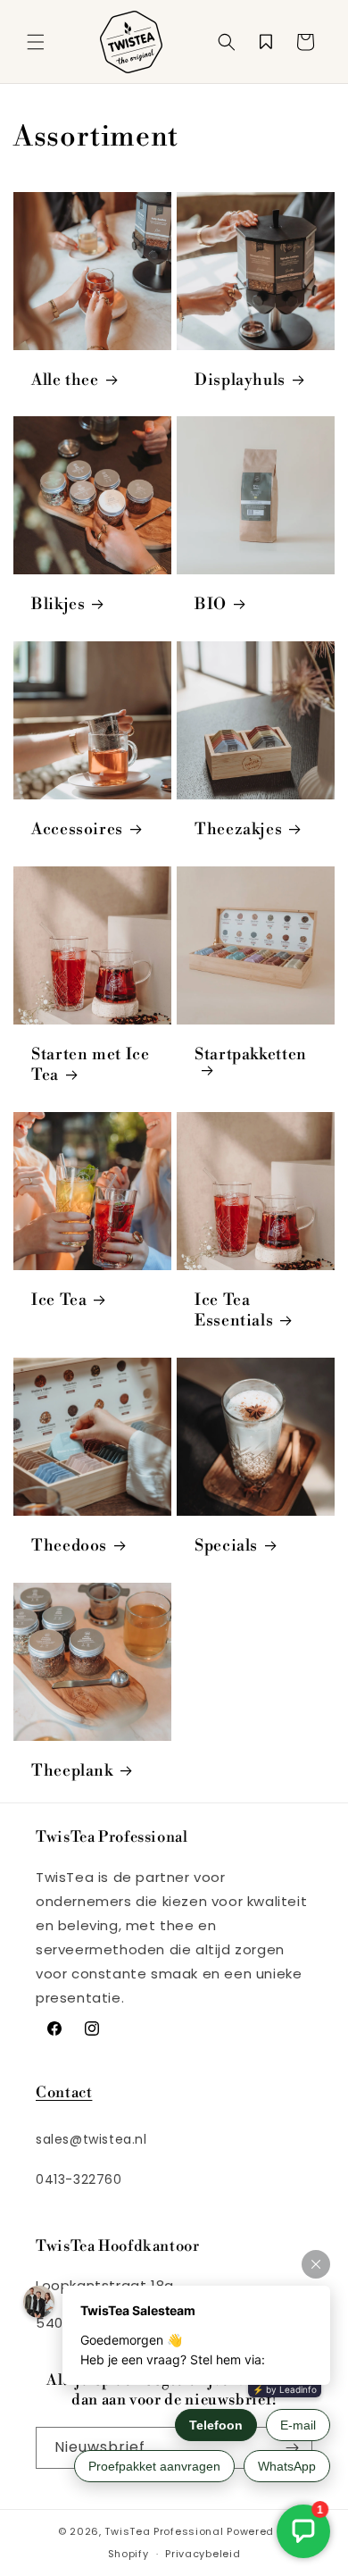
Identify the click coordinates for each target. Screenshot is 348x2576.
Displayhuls (240, 381)
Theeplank (72, 1771)
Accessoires (77, 830)
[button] (36, 42)
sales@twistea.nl (91, 2139)
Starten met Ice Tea (90, 1065)
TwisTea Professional (164, 2531)
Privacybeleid (203, 2554)
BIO (211, 605)
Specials (226, 1546)
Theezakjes (238, 830)
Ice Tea (59, 1301)
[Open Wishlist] (266, 42)
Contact (64, 2092)
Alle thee (65, 381)
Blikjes (58, 605)
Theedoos (69, 1546)
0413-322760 (79, 2179)
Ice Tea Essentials (234, 1311)
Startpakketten (251, 1055)
